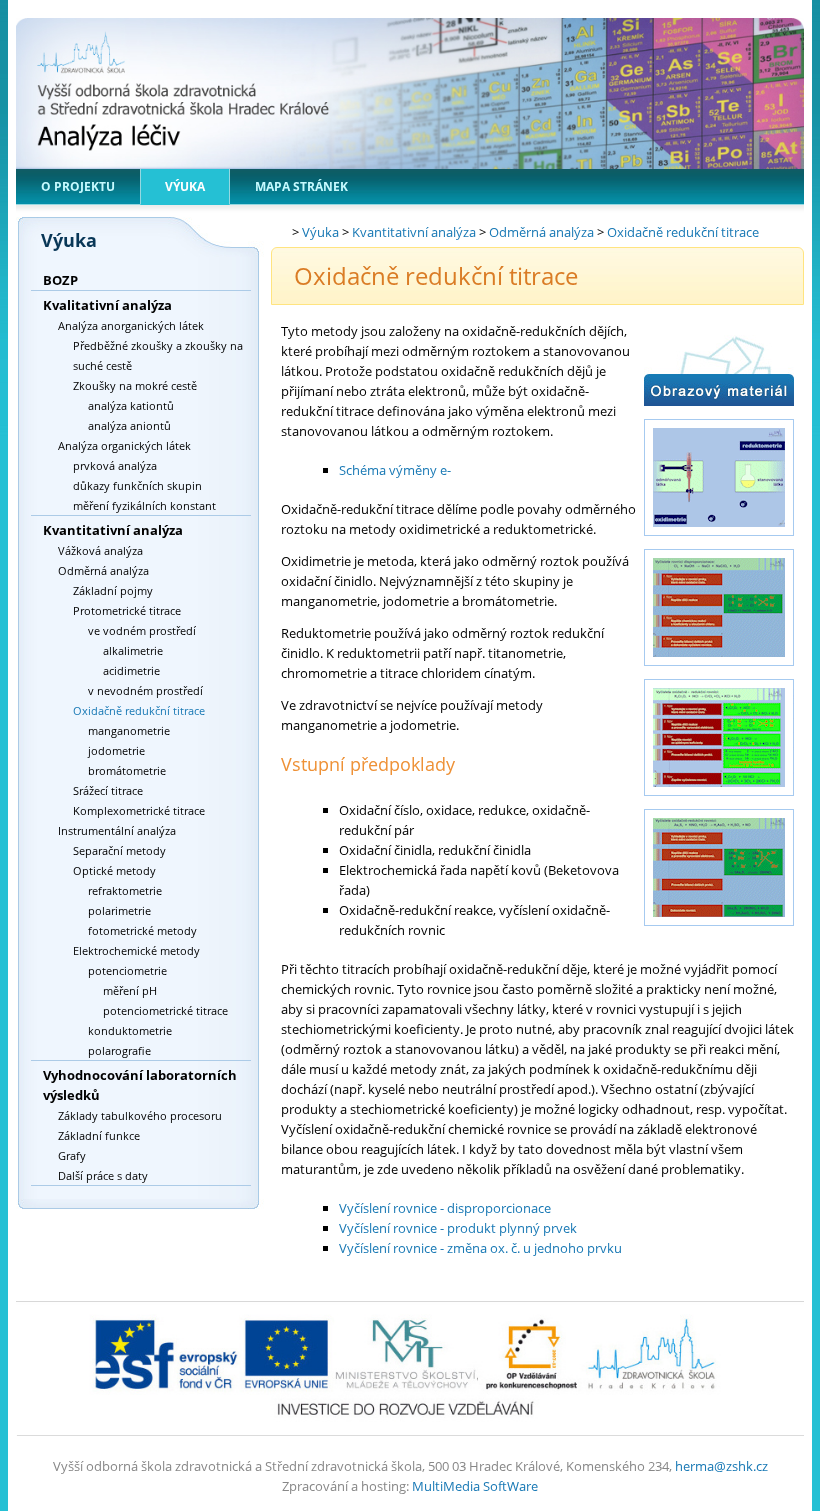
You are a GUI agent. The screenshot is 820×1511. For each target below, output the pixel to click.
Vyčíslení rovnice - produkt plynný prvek (458, 1228)
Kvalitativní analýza (107, 305)
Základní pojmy (113, 590)
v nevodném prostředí (145, 690)
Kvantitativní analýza (113, 530)
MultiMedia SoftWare (475, 1486)
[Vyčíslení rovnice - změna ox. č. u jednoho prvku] (719, 929)
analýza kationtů (131, 405)
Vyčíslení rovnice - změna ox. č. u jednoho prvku (480, 1248)
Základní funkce (99, 1135)
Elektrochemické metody (136, 950)
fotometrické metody (142, 930)
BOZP (60, 280)
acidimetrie (131, 670)
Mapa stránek (301, 186)
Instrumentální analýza (117, 830)
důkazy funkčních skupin (137, 485)
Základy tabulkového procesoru (140, 1115)
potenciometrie (127, 970)
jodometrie (116, 750)
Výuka (185, 186)
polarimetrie (119, 910)
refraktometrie (125, 890)
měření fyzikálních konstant (144, 505)
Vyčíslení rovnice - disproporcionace (445, 1208)
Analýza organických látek (124, 445)
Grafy (72, 1155)
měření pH (130, 990)
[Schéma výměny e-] (719, 539)
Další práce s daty (103, 1175)
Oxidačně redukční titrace (139, 710)
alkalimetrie (133, 650)
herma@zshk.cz (721, 1466)
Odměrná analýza (103, 570)
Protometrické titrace (127, 610)
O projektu (78, 186)
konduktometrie (130, 1030)
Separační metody (119, 850)
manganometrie (129, 730)
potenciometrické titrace (165, 1010)
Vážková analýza (100, 550)
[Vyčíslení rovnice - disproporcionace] (719, 669)
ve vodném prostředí (142, 630)
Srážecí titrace (108, 790)
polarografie (119, 1050)
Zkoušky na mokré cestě (135, 385)
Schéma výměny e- (395, 470)
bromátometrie (127, 770)
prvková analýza (115, 465)
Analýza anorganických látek (131, 325)
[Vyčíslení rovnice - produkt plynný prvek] (719, 799)
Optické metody (114, 870)
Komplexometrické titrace (139, 810)
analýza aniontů (129, 425)
